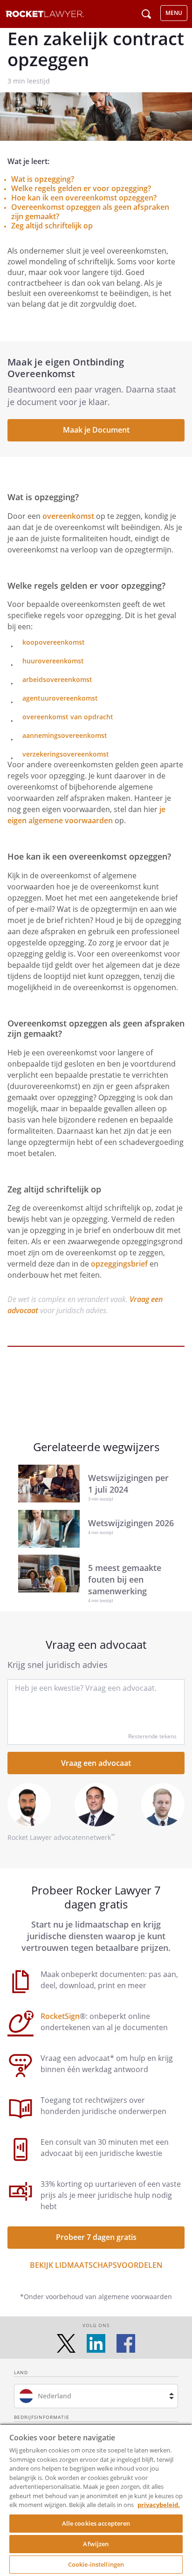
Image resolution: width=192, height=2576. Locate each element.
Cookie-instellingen (96, 2564)
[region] (96, 2500)
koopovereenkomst (54, 642)
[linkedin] (96, 2343)
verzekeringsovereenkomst (66, 754)
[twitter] (66, 2343)
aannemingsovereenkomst (65, 735)
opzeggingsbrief (119, 1264)
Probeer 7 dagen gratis (96, 2237)
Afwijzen (96, 2544)
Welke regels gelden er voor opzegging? (81, 188)
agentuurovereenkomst (60, 698)
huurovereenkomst (53, 661)
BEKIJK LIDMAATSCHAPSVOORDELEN (96, 2265)
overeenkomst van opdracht (68, 717)
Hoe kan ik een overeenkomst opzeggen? (84, 198)
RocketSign (60, 2016)
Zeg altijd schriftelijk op (52, 226)
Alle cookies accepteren (96, 2523)
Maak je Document (96, 430)
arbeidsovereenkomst (57, 679)
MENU (174, 13)
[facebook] (126, 2343)
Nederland (55, 2396)
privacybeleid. (159, 2505)
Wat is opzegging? (43, 179)
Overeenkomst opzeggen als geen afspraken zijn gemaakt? (90, 212)
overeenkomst (68, 516)
